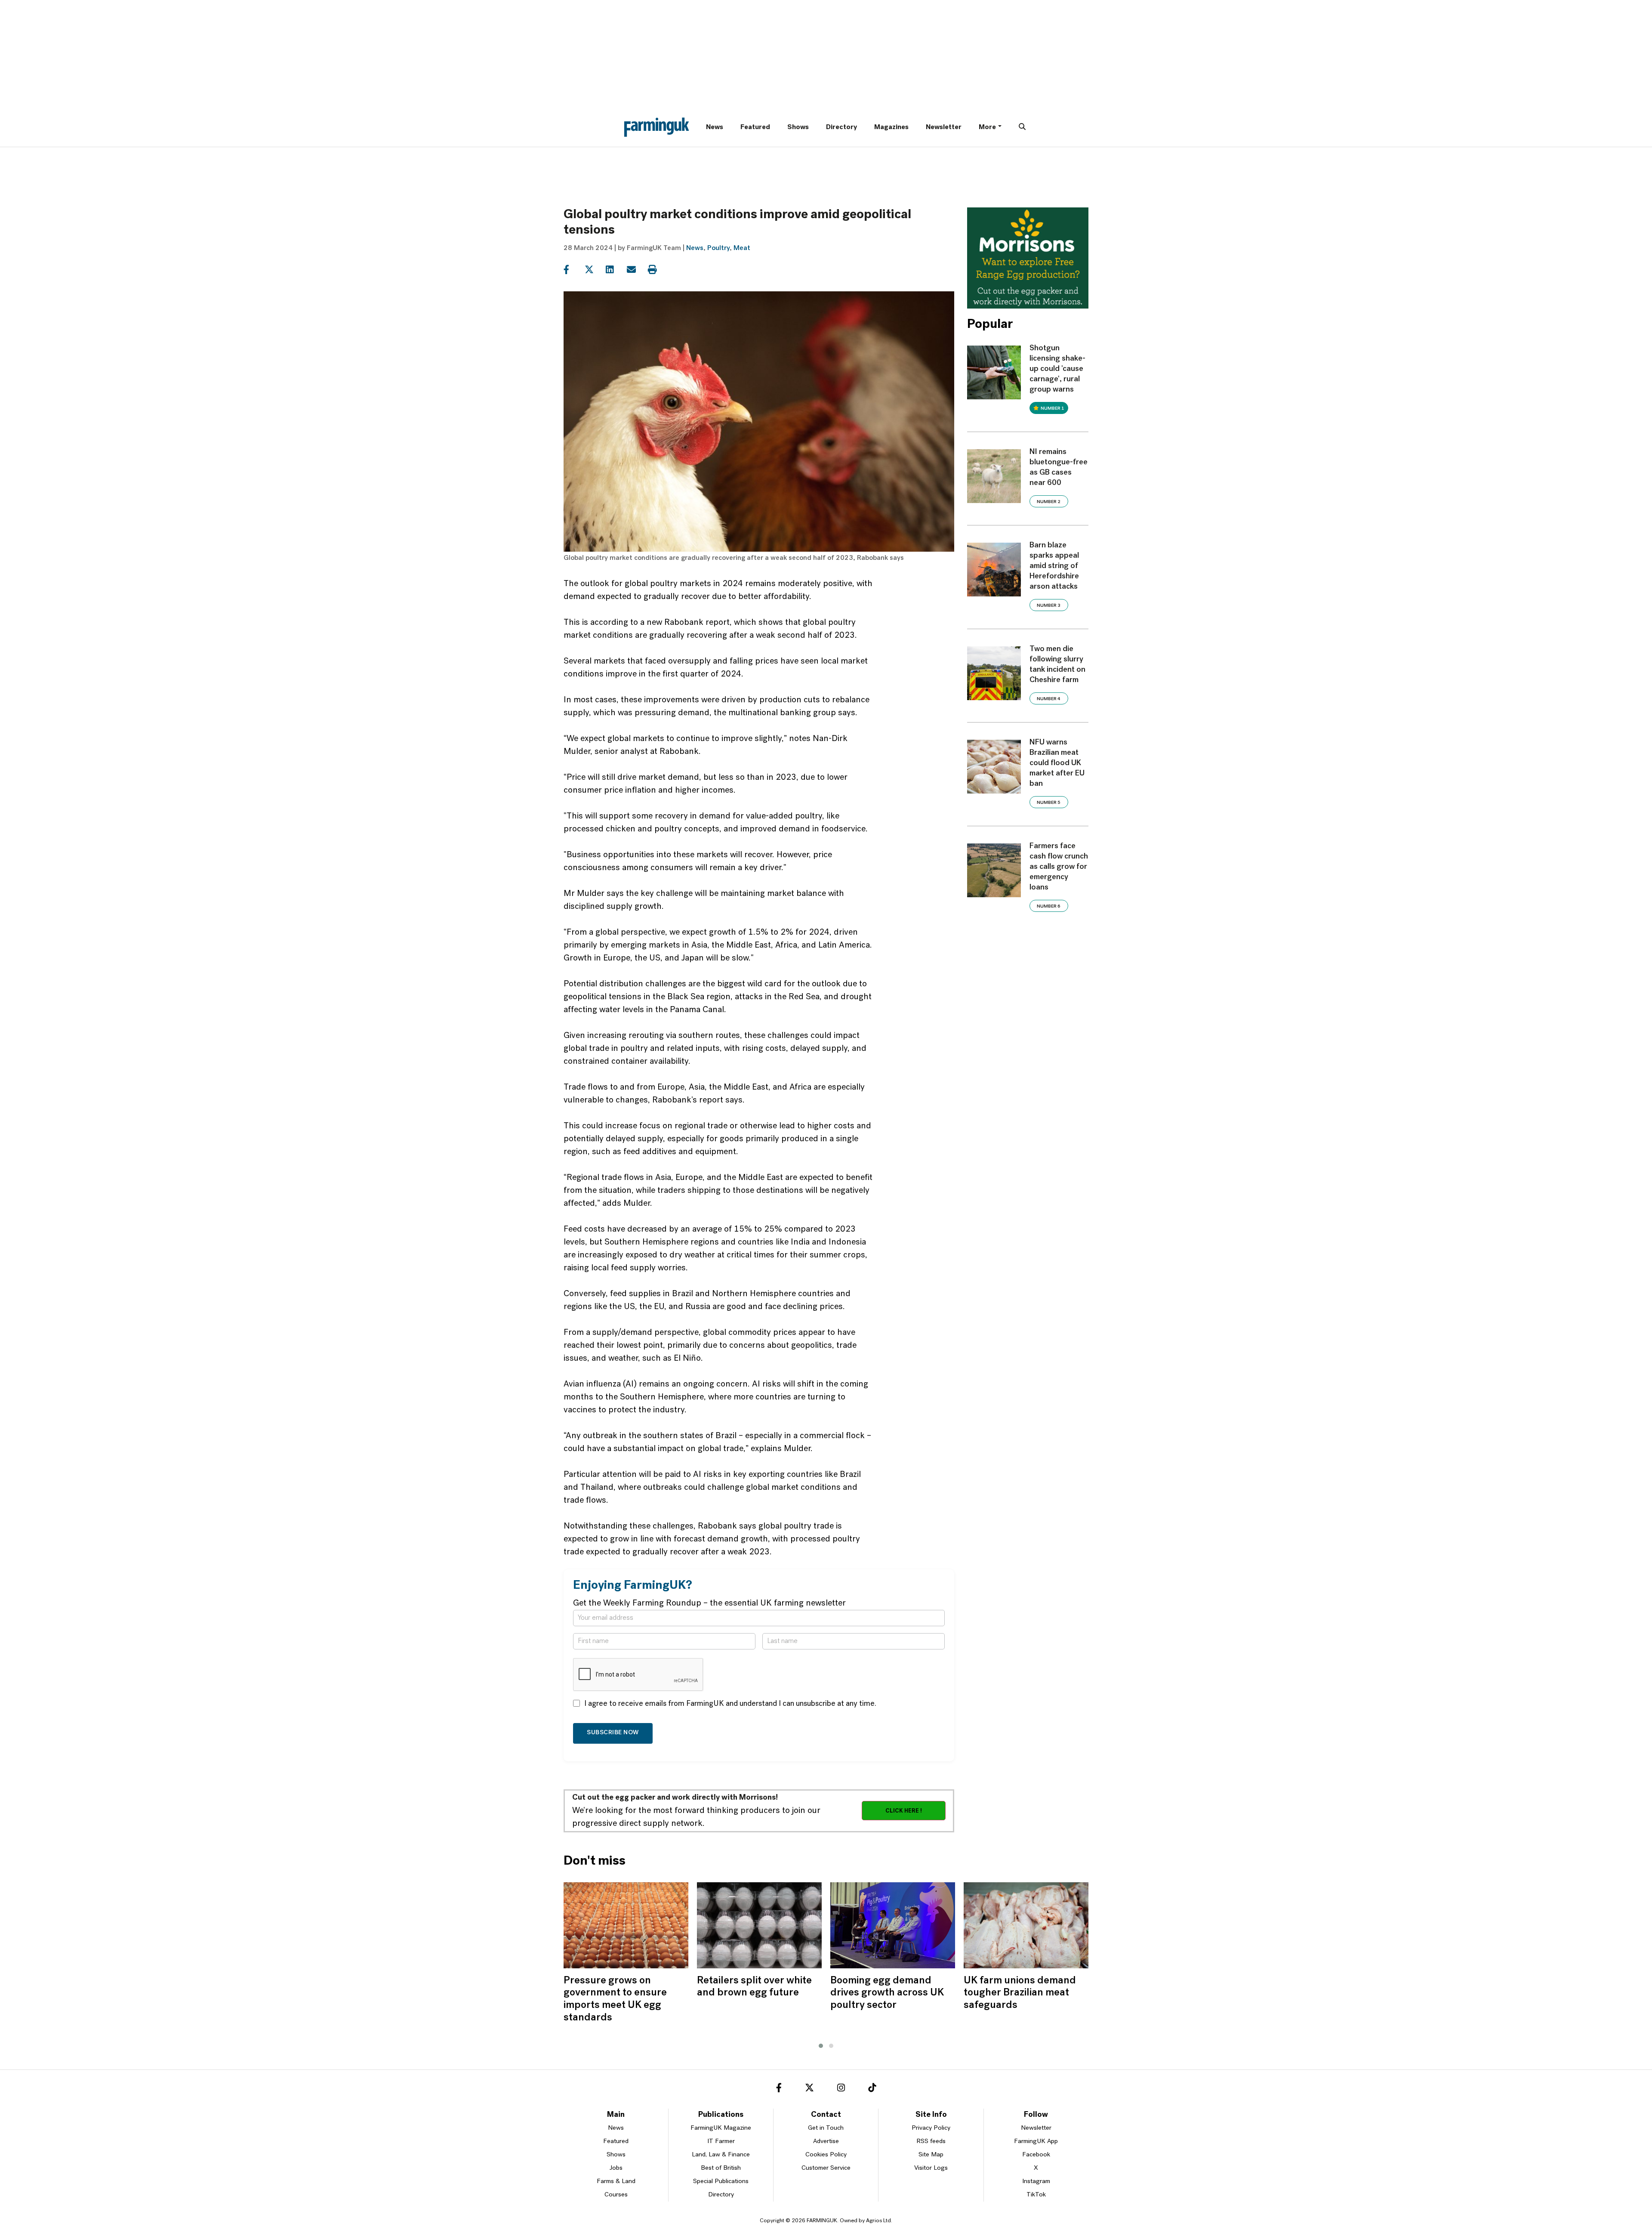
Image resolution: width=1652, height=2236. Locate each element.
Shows (798, 127)
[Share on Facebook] (573, 270)
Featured (755, 127)
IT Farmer (721, 2142)
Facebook (1036, 2155)
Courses (616, 2195)
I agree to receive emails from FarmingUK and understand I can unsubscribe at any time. (730, 1704)
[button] (821, 2046)
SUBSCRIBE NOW (613, 1733)
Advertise (826, 2142)
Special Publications (721, 2182)
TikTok (1036, 2195)
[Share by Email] (636, 270)
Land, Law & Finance (721, 2155)
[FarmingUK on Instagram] (841, 2089)
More (987, 127)
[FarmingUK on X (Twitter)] (809, 2089)
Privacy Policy (931, 2128)
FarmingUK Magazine (721, 2128)
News (715, 127)
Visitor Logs (931, 2168)
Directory (841, 127)
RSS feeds (931, 2142)
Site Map (931, 2155)
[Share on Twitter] (594, 270)
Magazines (891, 127)
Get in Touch (826, 2128)
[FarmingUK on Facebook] (779, 2089)
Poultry (718, 248)
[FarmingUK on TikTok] (872, 2089)
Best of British (721, 2168)
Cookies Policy (826, 2155)
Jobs (616, 2168)
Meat (742, 248)
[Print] (658, 270)
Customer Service (826, 2168)
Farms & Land (616, 2182)
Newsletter (944, 127)
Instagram (1036, 2182)
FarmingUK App (1036, 2142)
